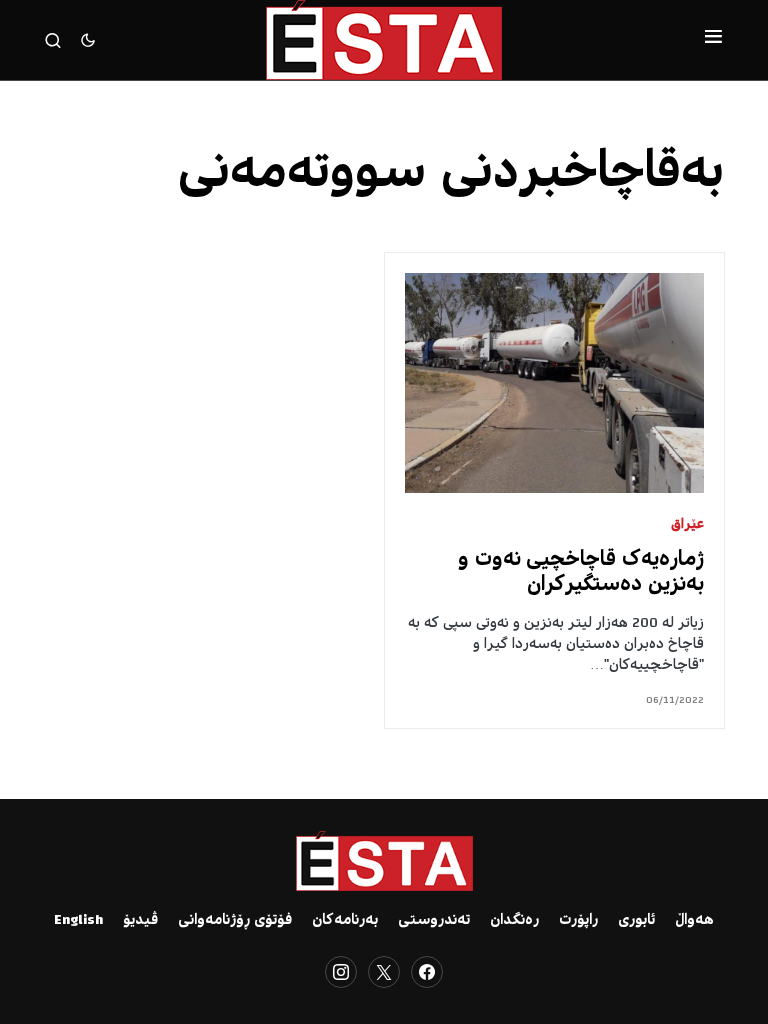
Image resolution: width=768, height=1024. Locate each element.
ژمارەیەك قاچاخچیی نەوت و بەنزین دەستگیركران (581, 573)
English (78, 921)
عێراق (687, 525)
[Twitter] (384, 972)
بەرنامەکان (345, 921)
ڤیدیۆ (140, 921)
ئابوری (636, 921)
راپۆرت (578, 921)
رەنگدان (514, 921)
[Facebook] (427, 972)
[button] (713, 40)
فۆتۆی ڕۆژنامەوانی (235, 921)
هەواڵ (694, 921)
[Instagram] (341, 972)
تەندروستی (434, 921)
